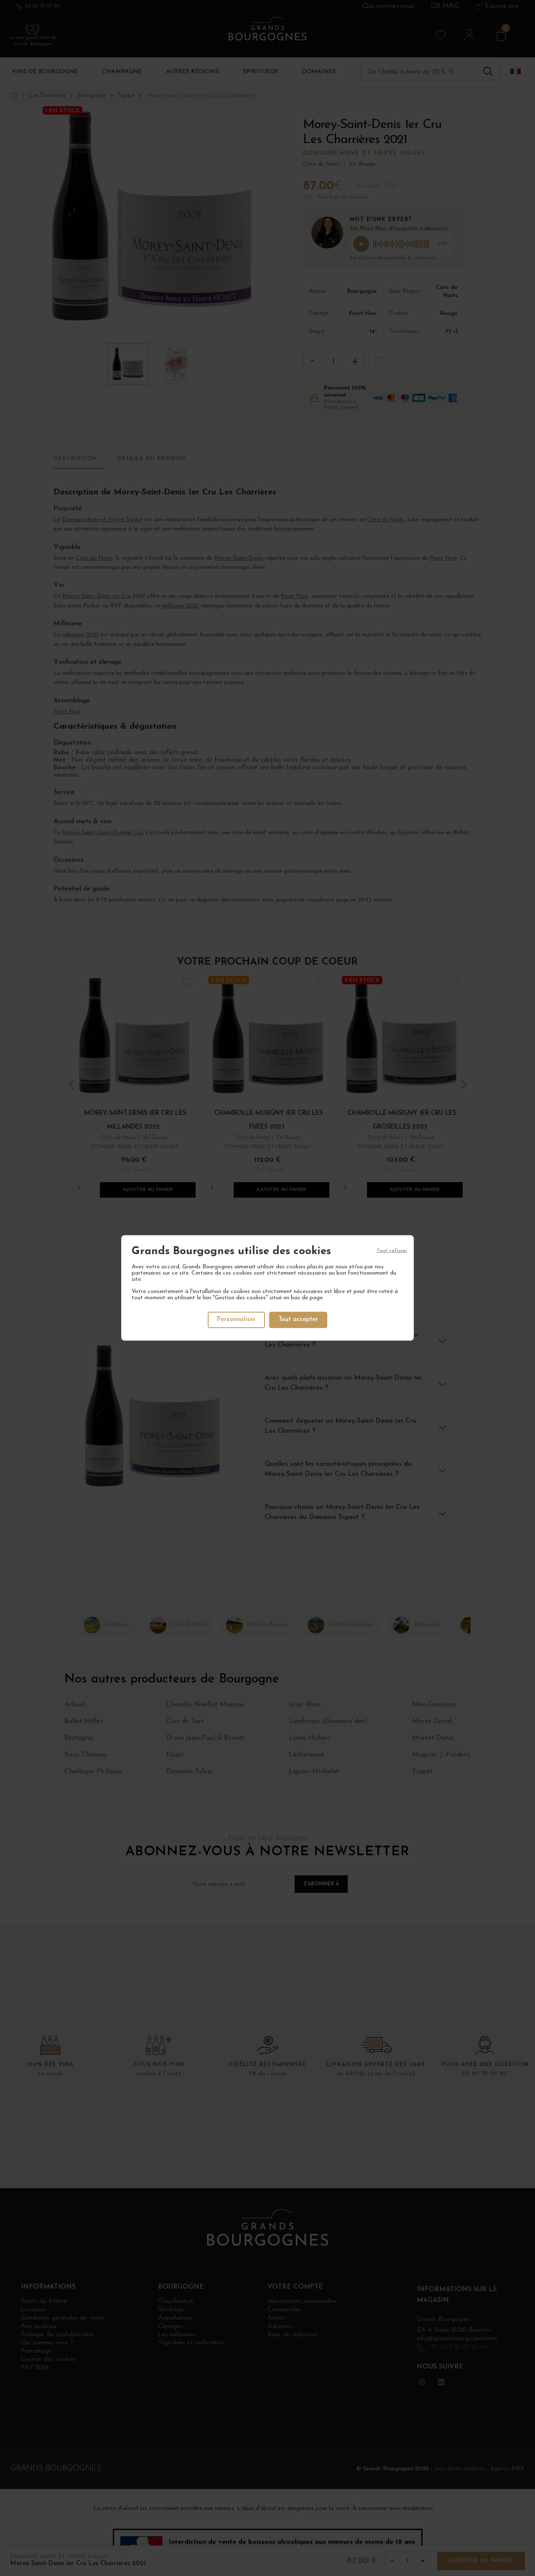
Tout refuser (392, 1251)
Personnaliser (236, 1320)
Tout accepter (298, 1320)
